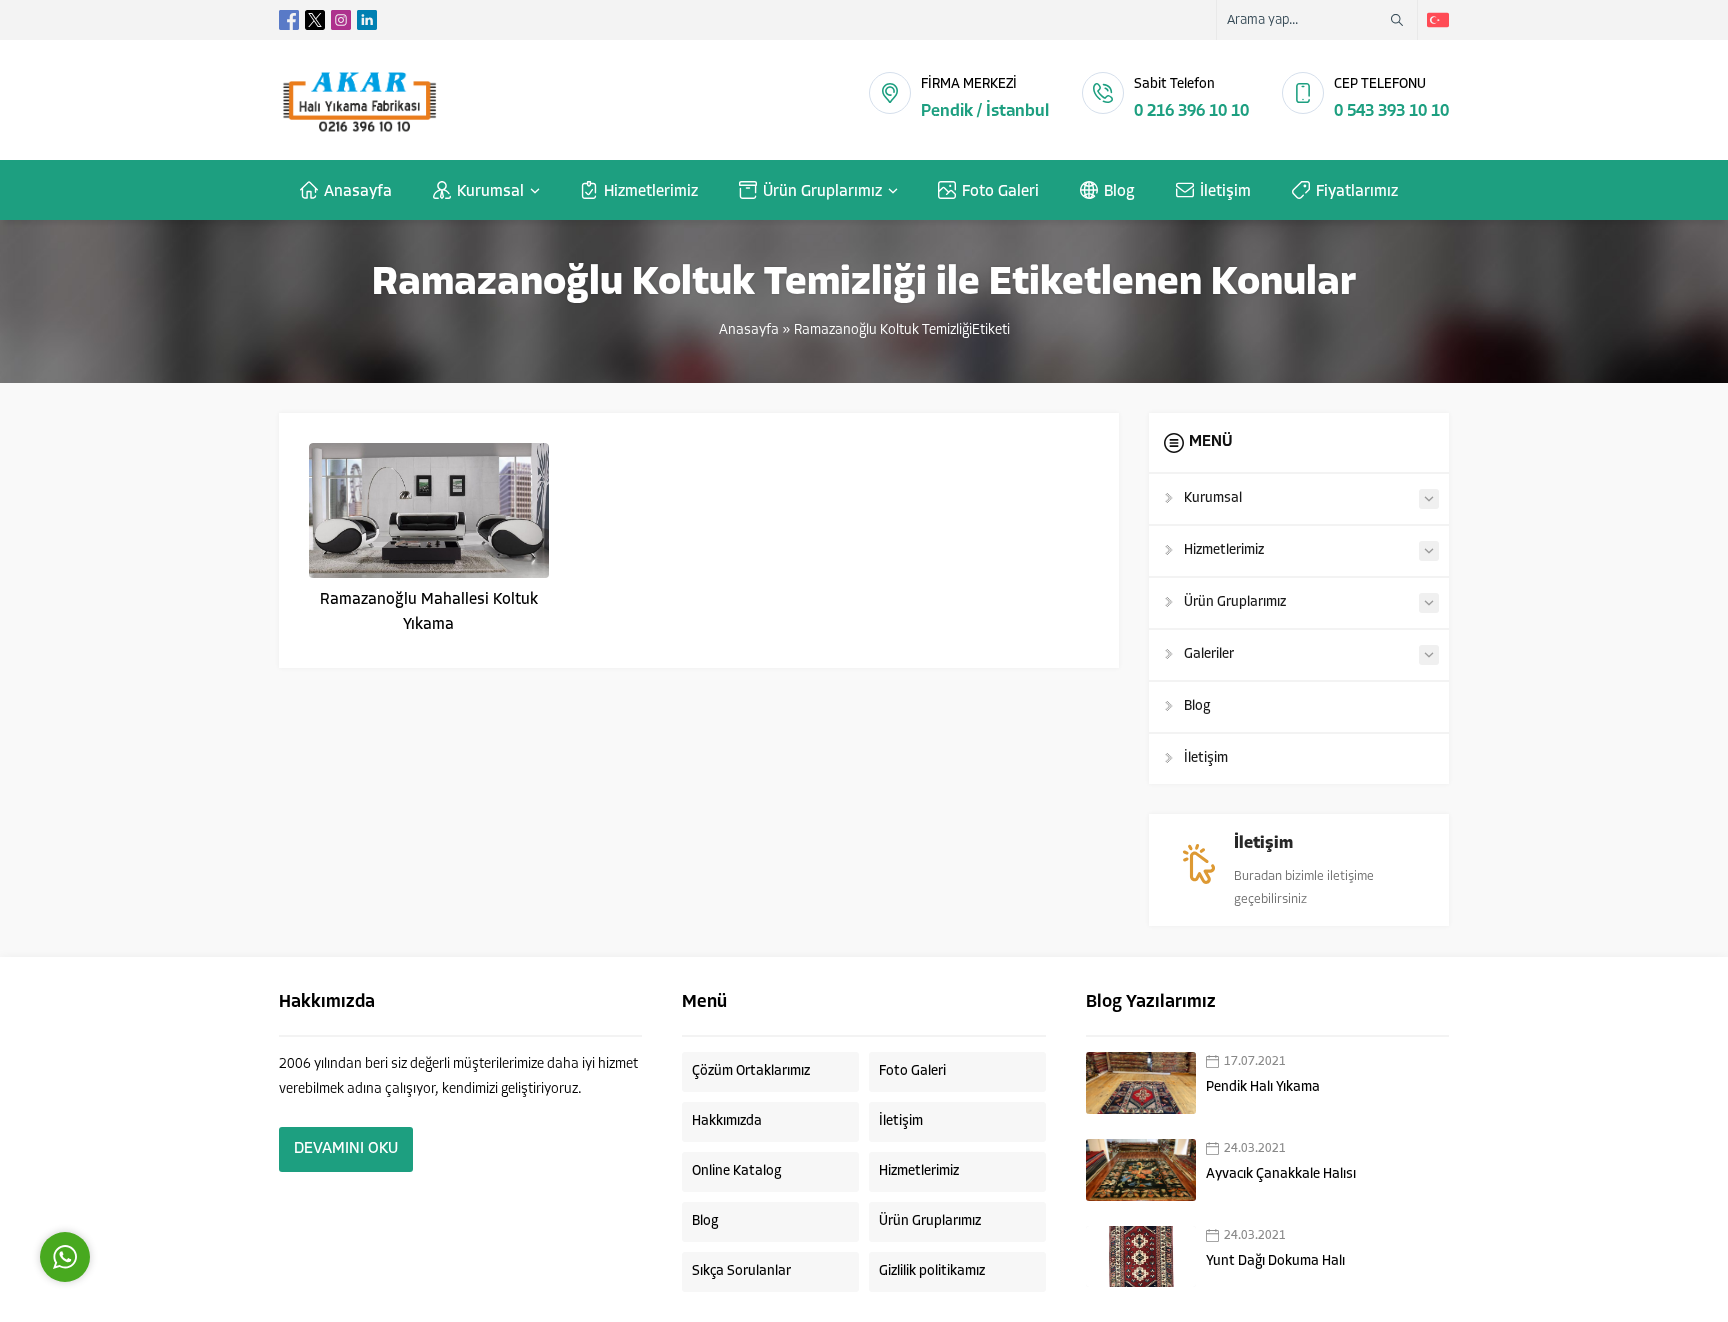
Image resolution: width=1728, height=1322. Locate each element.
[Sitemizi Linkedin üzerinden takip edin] (367, 20)
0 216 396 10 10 (1191, 111)
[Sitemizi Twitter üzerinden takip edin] (315, 20)
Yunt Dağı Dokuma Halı (1275, 1261)
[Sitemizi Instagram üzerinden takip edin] (341, 20)
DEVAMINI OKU (346, 1149)
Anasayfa (749, 330)
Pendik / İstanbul (985, 111)
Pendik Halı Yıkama (1263, 1087)
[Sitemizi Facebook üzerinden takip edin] (289, 20)
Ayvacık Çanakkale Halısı (1281, 1174)
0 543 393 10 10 (1391, 111)
